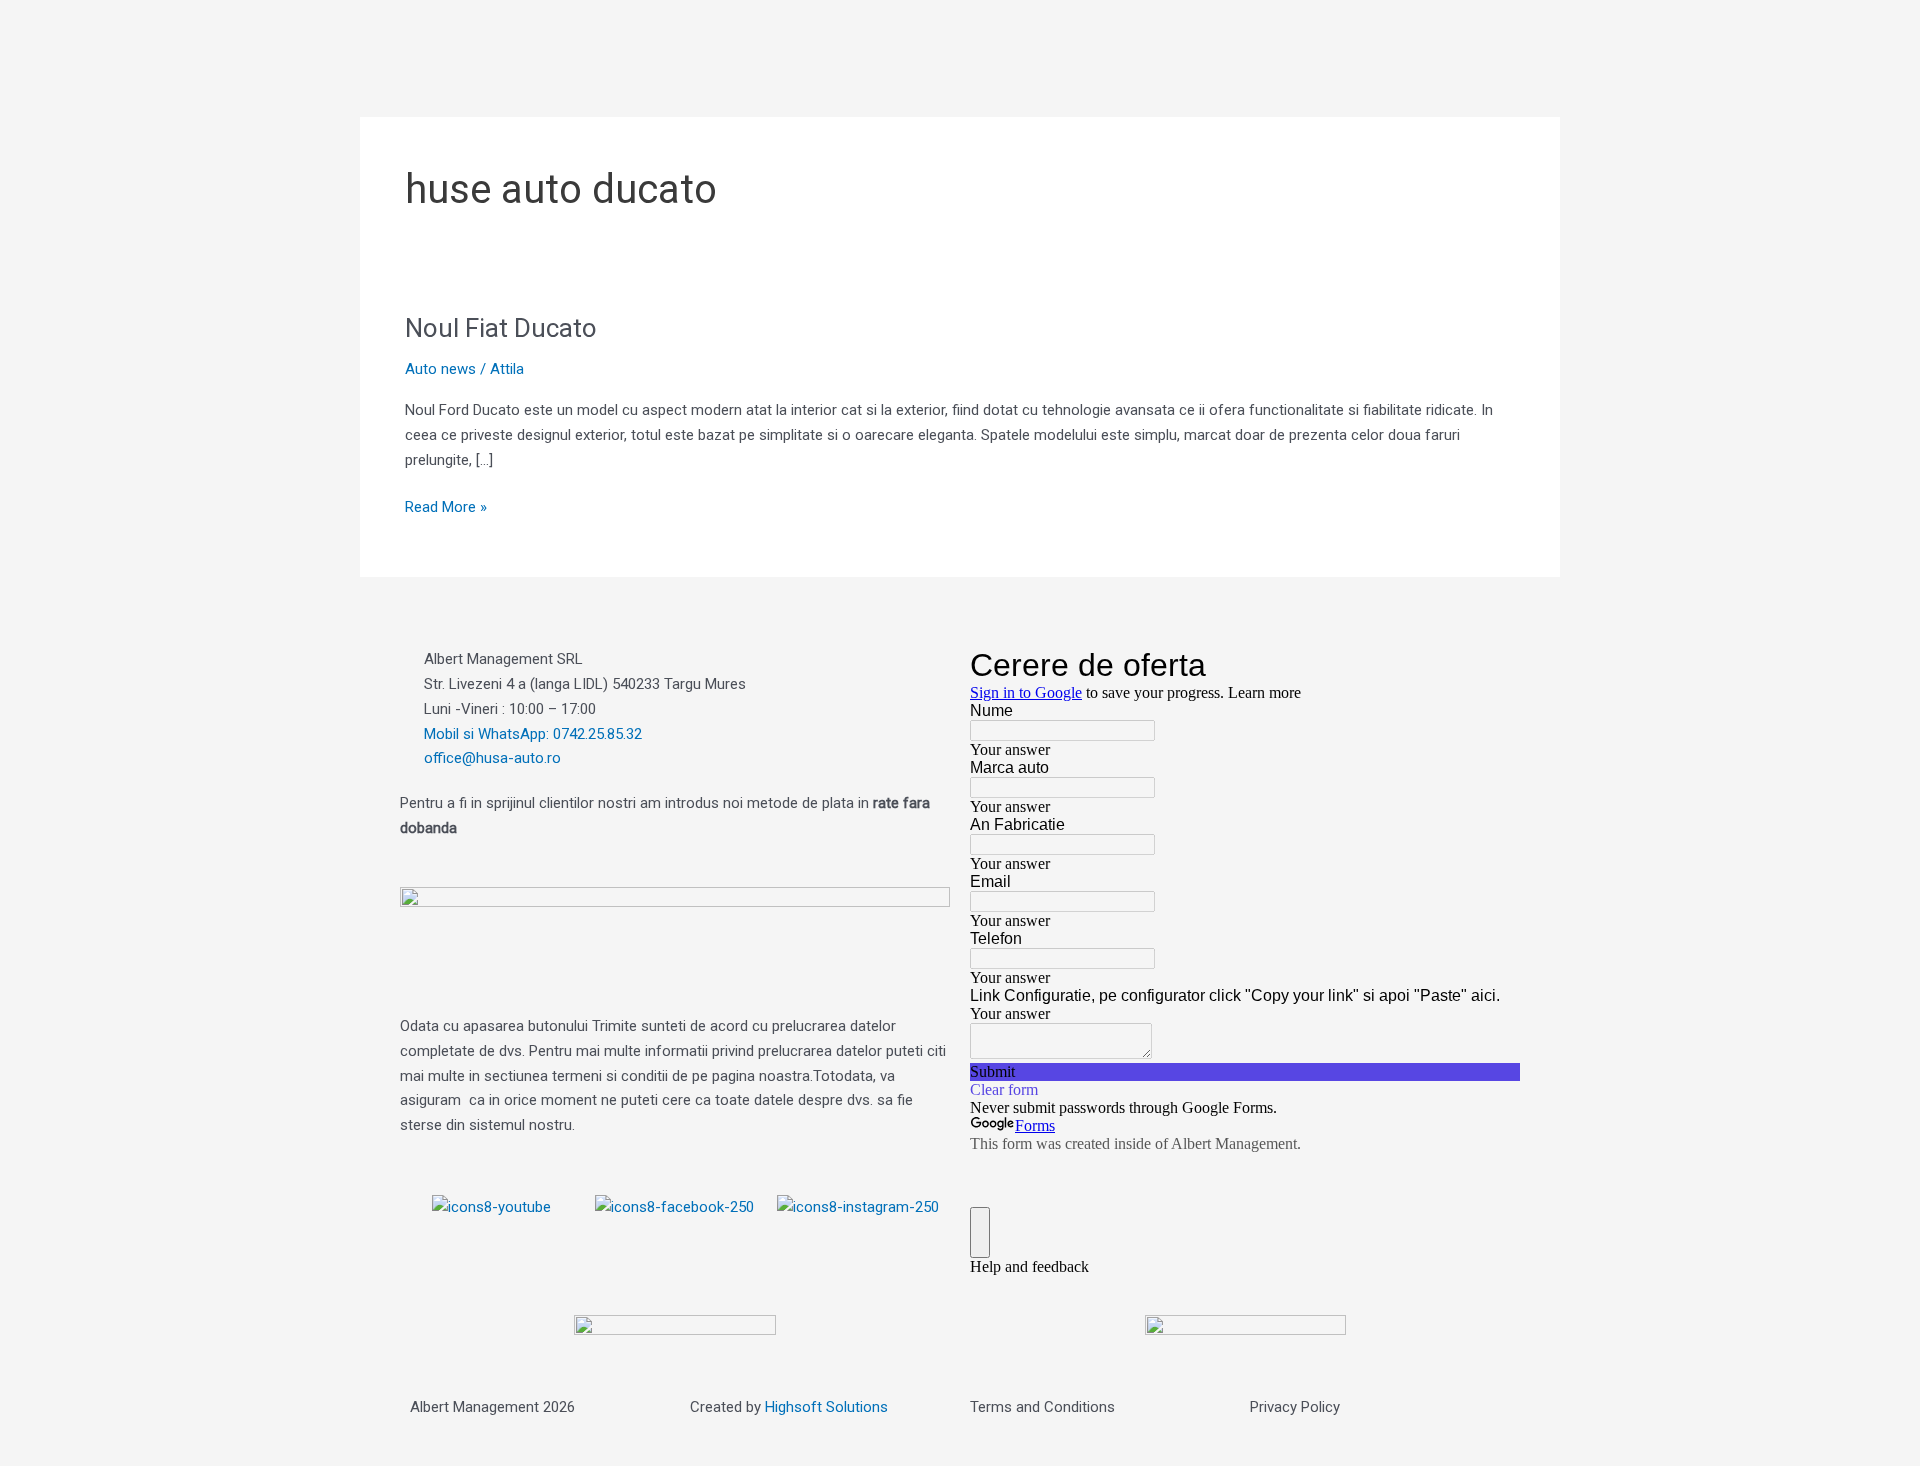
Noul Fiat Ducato (501, 328)
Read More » (446, 505)
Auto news (440, 369)
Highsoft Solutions (826, 1407)
